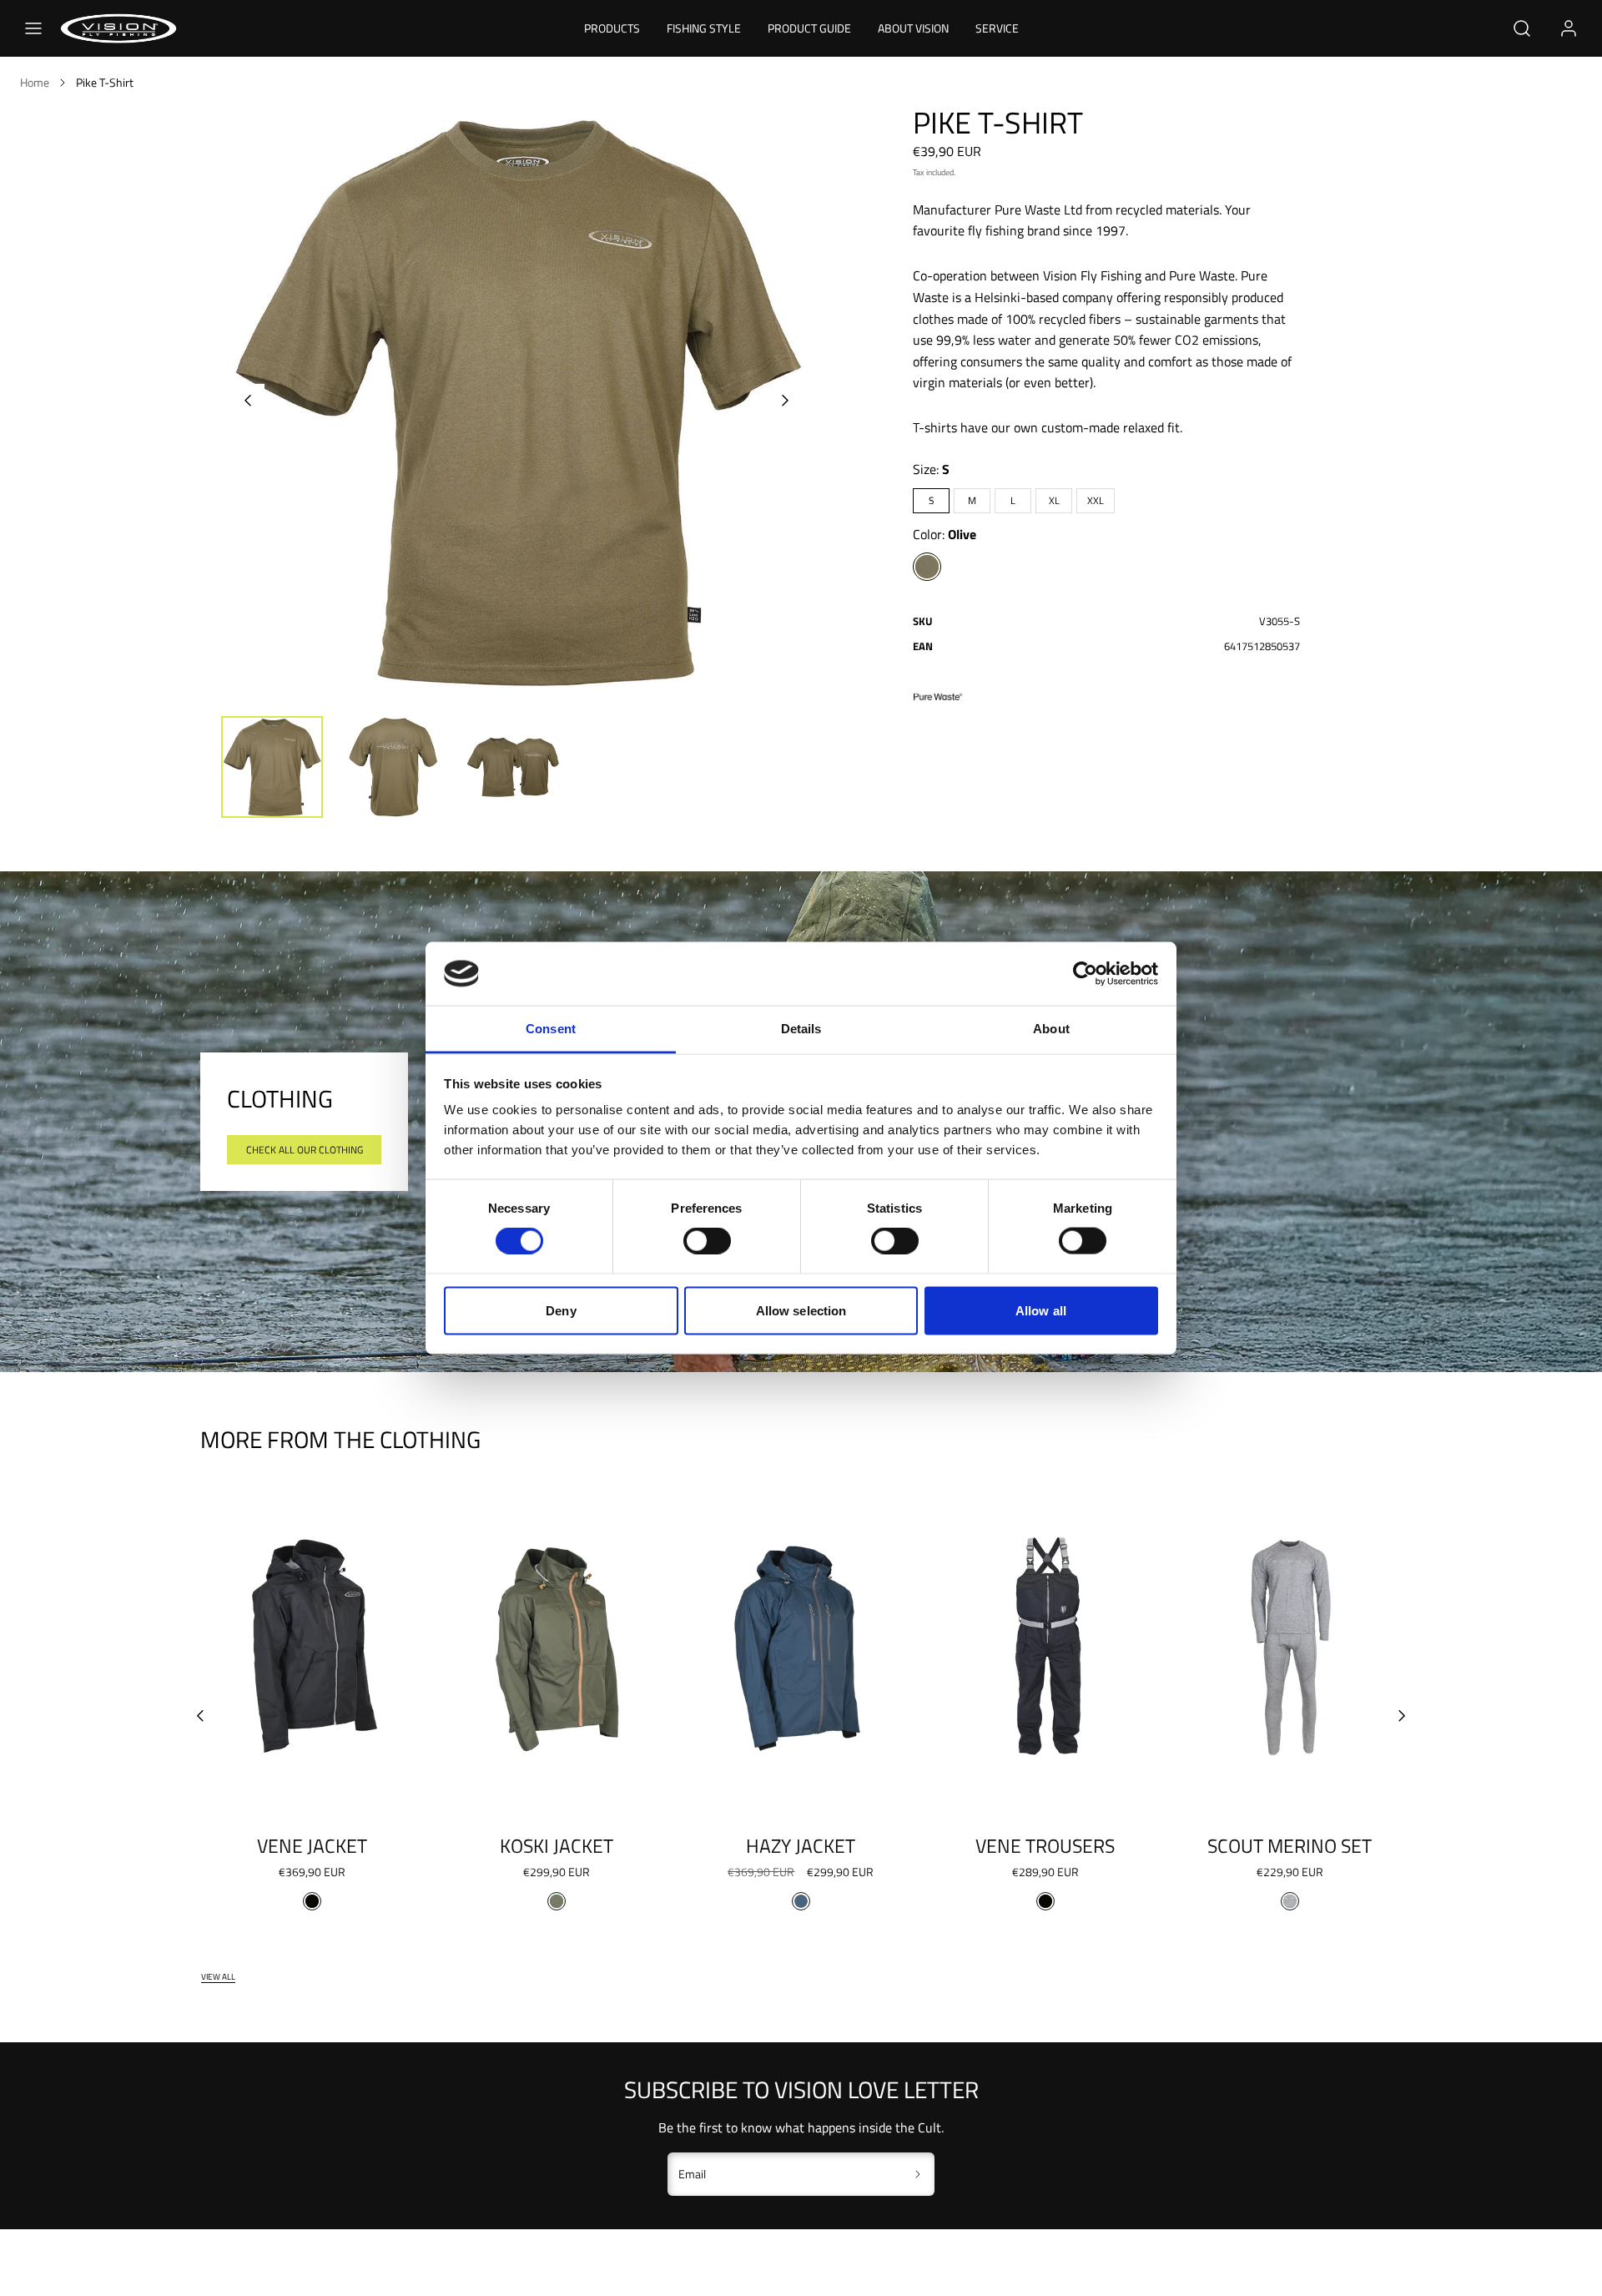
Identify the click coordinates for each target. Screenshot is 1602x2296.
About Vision (913, 28)
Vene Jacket (312, 1846)
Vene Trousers (1045, 1846)
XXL (1096, 500)
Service (997, 28)
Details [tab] (801, 1029)
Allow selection (801, 1310)
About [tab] (1051, 1029)
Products (612, 28)
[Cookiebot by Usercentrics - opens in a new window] (1085, 973)
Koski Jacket (557, 1846)
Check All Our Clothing (305, 1150)
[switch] (707, 1241)
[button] (33, 28)
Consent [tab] (551, 1029)
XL (1054, 500)
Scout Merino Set (1290, 1846)
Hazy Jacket (801, 1846)
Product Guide (809, 28)
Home (35, 82)
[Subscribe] (918, 2174)
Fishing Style (704, 28)
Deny (561, 1310)
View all (218, 1976)
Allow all (1041, 1310)
